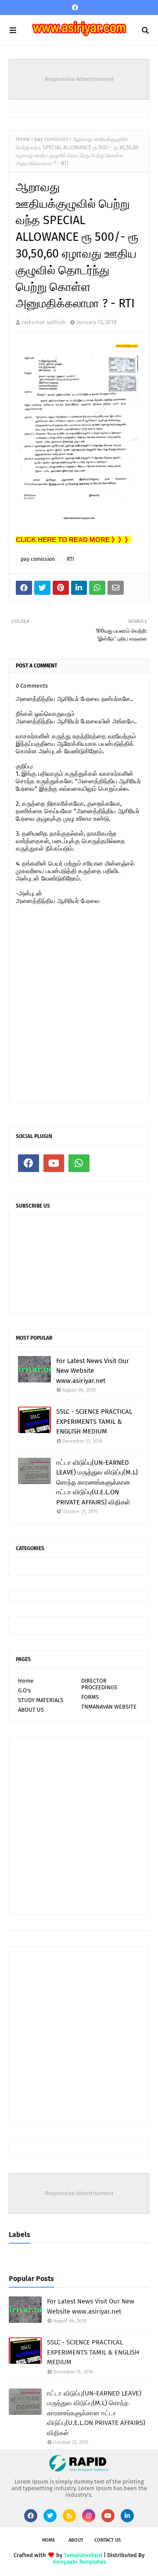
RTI (70, 559)
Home (23, 139)
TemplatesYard (83, 2555)
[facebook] (75, 8)
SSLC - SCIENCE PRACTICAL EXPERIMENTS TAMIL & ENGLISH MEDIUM (94, 1421)
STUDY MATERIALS (41, 1700)
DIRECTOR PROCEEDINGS (99, 1684)
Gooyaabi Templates (79, 2562)
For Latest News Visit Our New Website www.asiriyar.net (93, 1371)
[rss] (69, 2516)
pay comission (51, 139)
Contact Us (108, 2540)
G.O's (24, 1690)
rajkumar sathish (44, 322)
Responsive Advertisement (79, 79)
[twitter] (50, 2516)
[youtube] (54, 1163)
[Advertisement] (79, 1826)
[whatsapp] (79, 1163)
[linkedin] (127, 2516)
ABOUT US (31, 1710)
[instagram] (89, 2516)
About (76, 2540)
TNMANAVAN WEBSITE (109, 1707)
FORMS (90, 1697)
